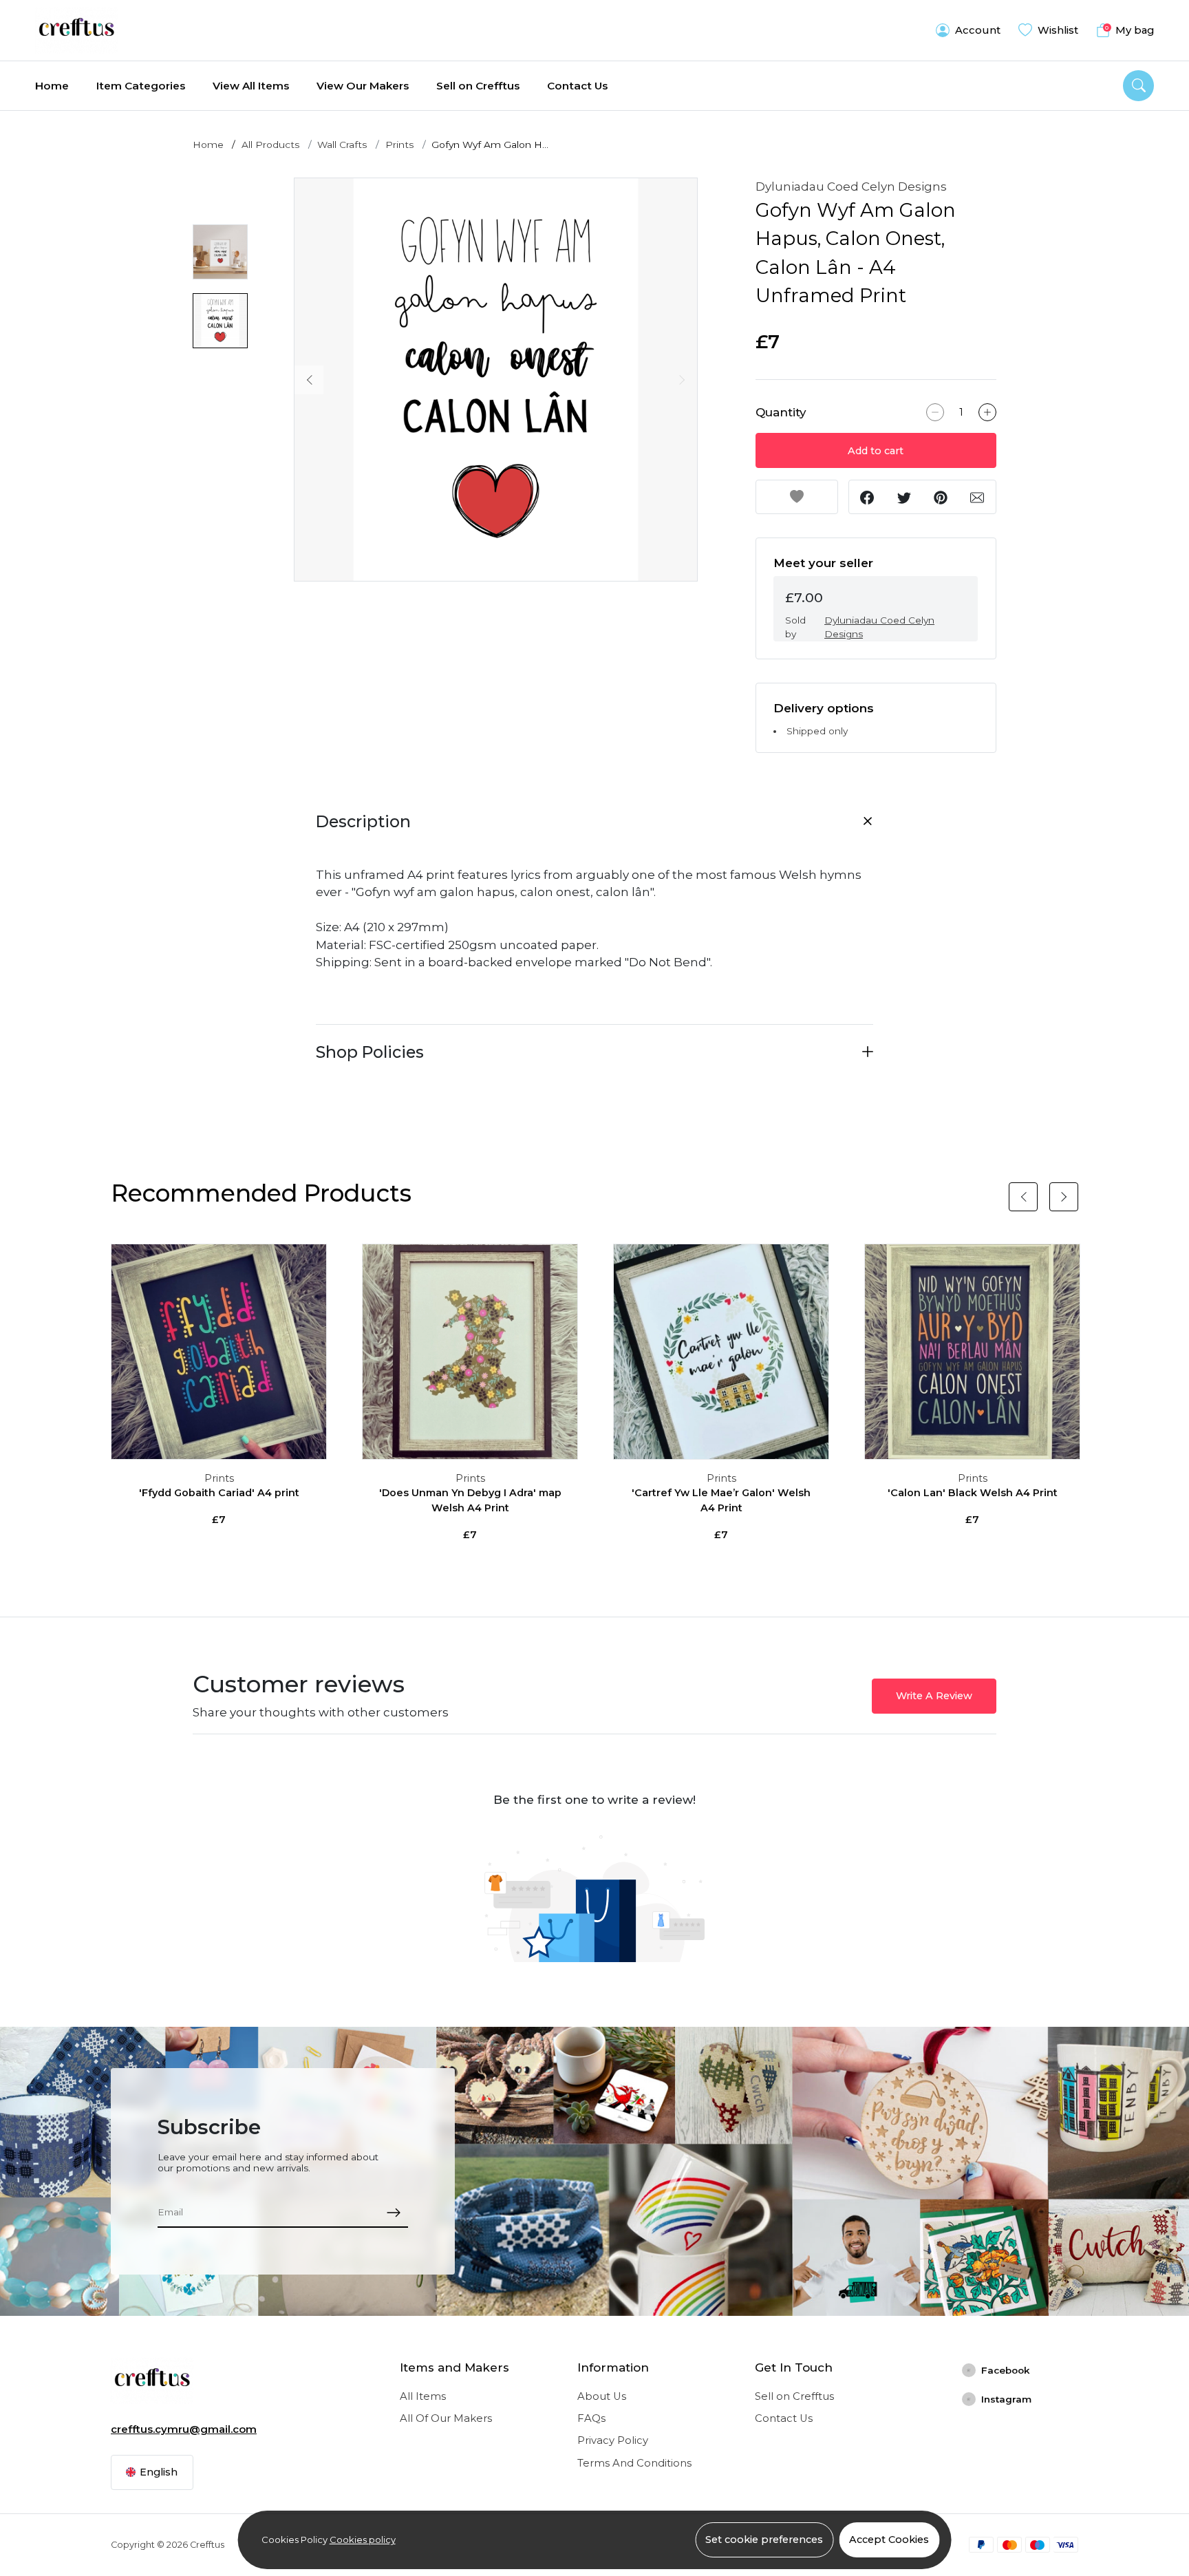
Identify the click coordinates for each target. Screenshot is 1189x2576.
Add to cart (876, 451)
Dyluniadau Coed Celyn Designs (851, 187)
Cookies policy (363, 2540)
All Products (271, 145)
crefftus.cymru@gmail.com (184, 2429)
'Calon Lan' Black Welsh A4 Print (973, 1493)
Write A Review (934, 1696)
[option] (496, 380)
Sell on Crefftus (478, 86)
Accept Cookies (889, 2540)
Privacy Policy (613, 2440)
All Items (423, 2396)
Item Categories (141, 86)
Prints (400, 145)
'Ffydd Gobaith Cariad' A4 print (219, 1493)
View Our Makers (363, 86)
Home (52, 86)
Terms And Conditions (634, 2463)
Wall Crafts (342, 145)
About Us (602, 2396)
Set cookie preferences (764, 2540)
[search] (1138, 86)
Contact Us (577, 86)
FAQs (591, 2418)
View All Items (251, 86)
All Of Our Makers (446, 2418)
